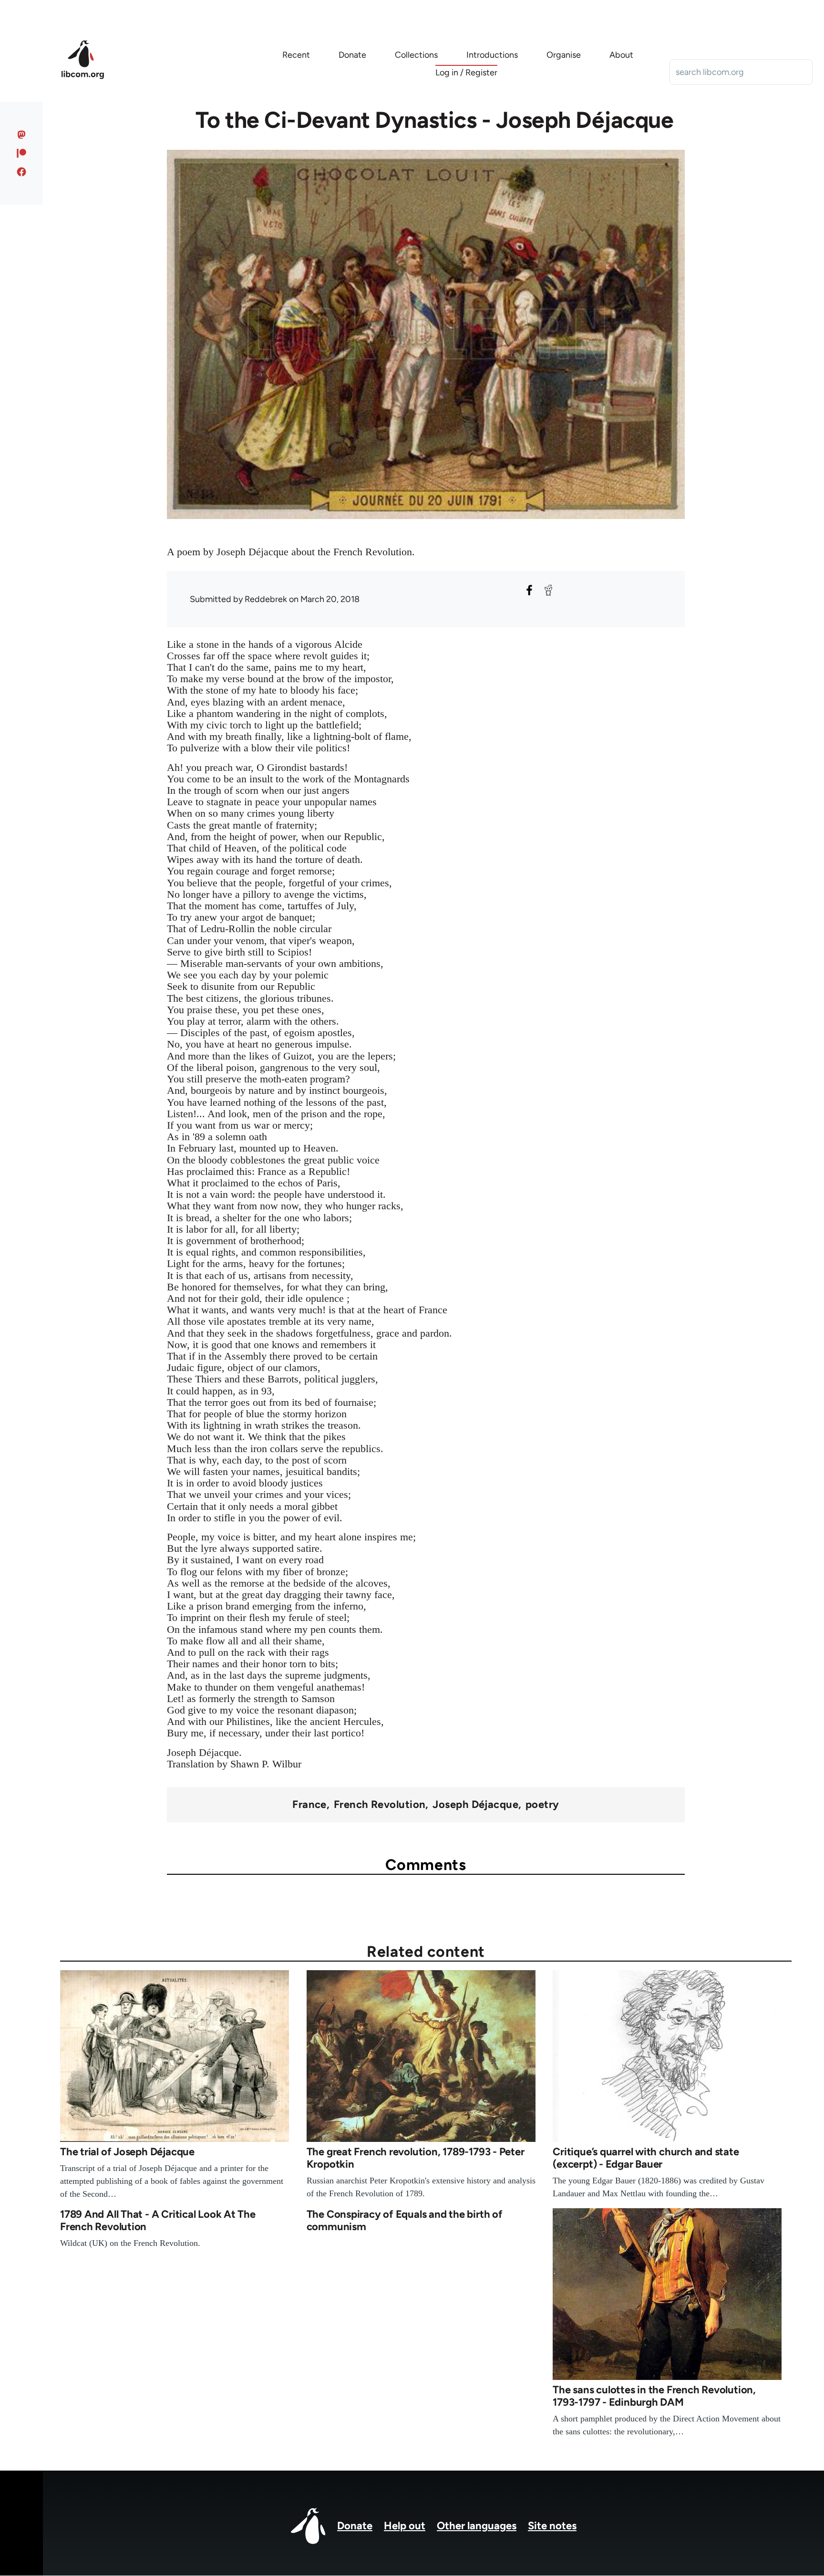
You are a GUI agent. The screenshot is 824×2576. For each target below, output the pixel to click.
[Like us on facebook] (22, 172)
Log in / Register (466, 73)
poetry (542, 1805)
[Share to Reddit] (548, 590)
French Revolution (380, 1805)
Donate (355, 2526)
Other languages (477, 2526)
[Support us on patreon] (22, 153)
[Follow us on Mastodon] (22, 135)
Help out (405, 2526)
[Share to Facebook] (529, 590)
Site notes (552, 2526)
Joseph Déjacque (475, 1805)
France (309, 1805)
